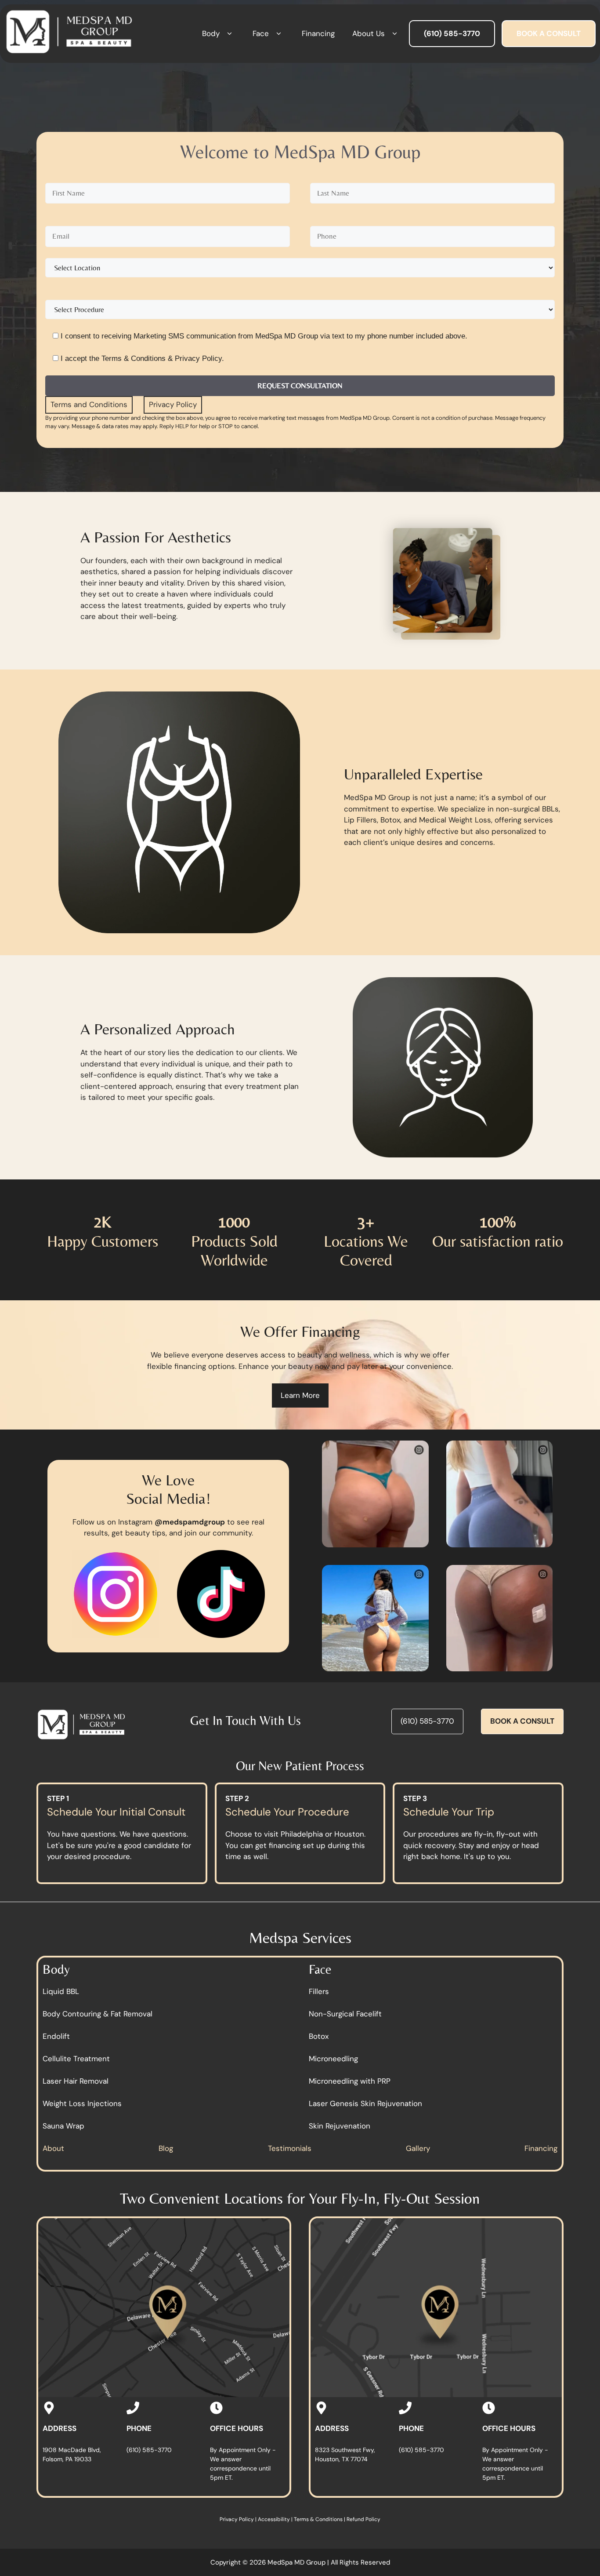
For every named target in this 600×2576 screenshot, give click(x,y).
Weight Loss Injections (82, 2103)
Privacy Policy (173, 404)
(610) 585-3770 (427, 1721)
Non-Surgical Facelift (345, 2013)
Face (261, 33)
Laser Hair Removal (76, 2081)
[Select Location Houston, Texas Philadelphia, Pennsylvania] (304, 268)
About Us (369, 33)
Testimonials (290, 2148)
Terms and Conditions (89, 404)
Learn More (300, 1395)
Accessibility (274, 2519)
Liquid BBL (61, 1991)
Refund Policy (363, 2519)
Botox (319, 2036)
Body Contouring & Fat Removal (98, 2013)
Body (211, 33)
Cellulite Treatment (76, 2058)
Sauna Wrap (63, 2125)
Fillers (319, 1991)
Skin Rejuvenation (340, 2125)
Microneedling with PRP (350, 2081)
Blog (166, 2148)
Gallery (418, 2148)
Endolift (56, 2036)
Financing (318, 33)
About (53, 2148)
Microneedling (333, 2058)
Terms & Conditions (318, 2519)
